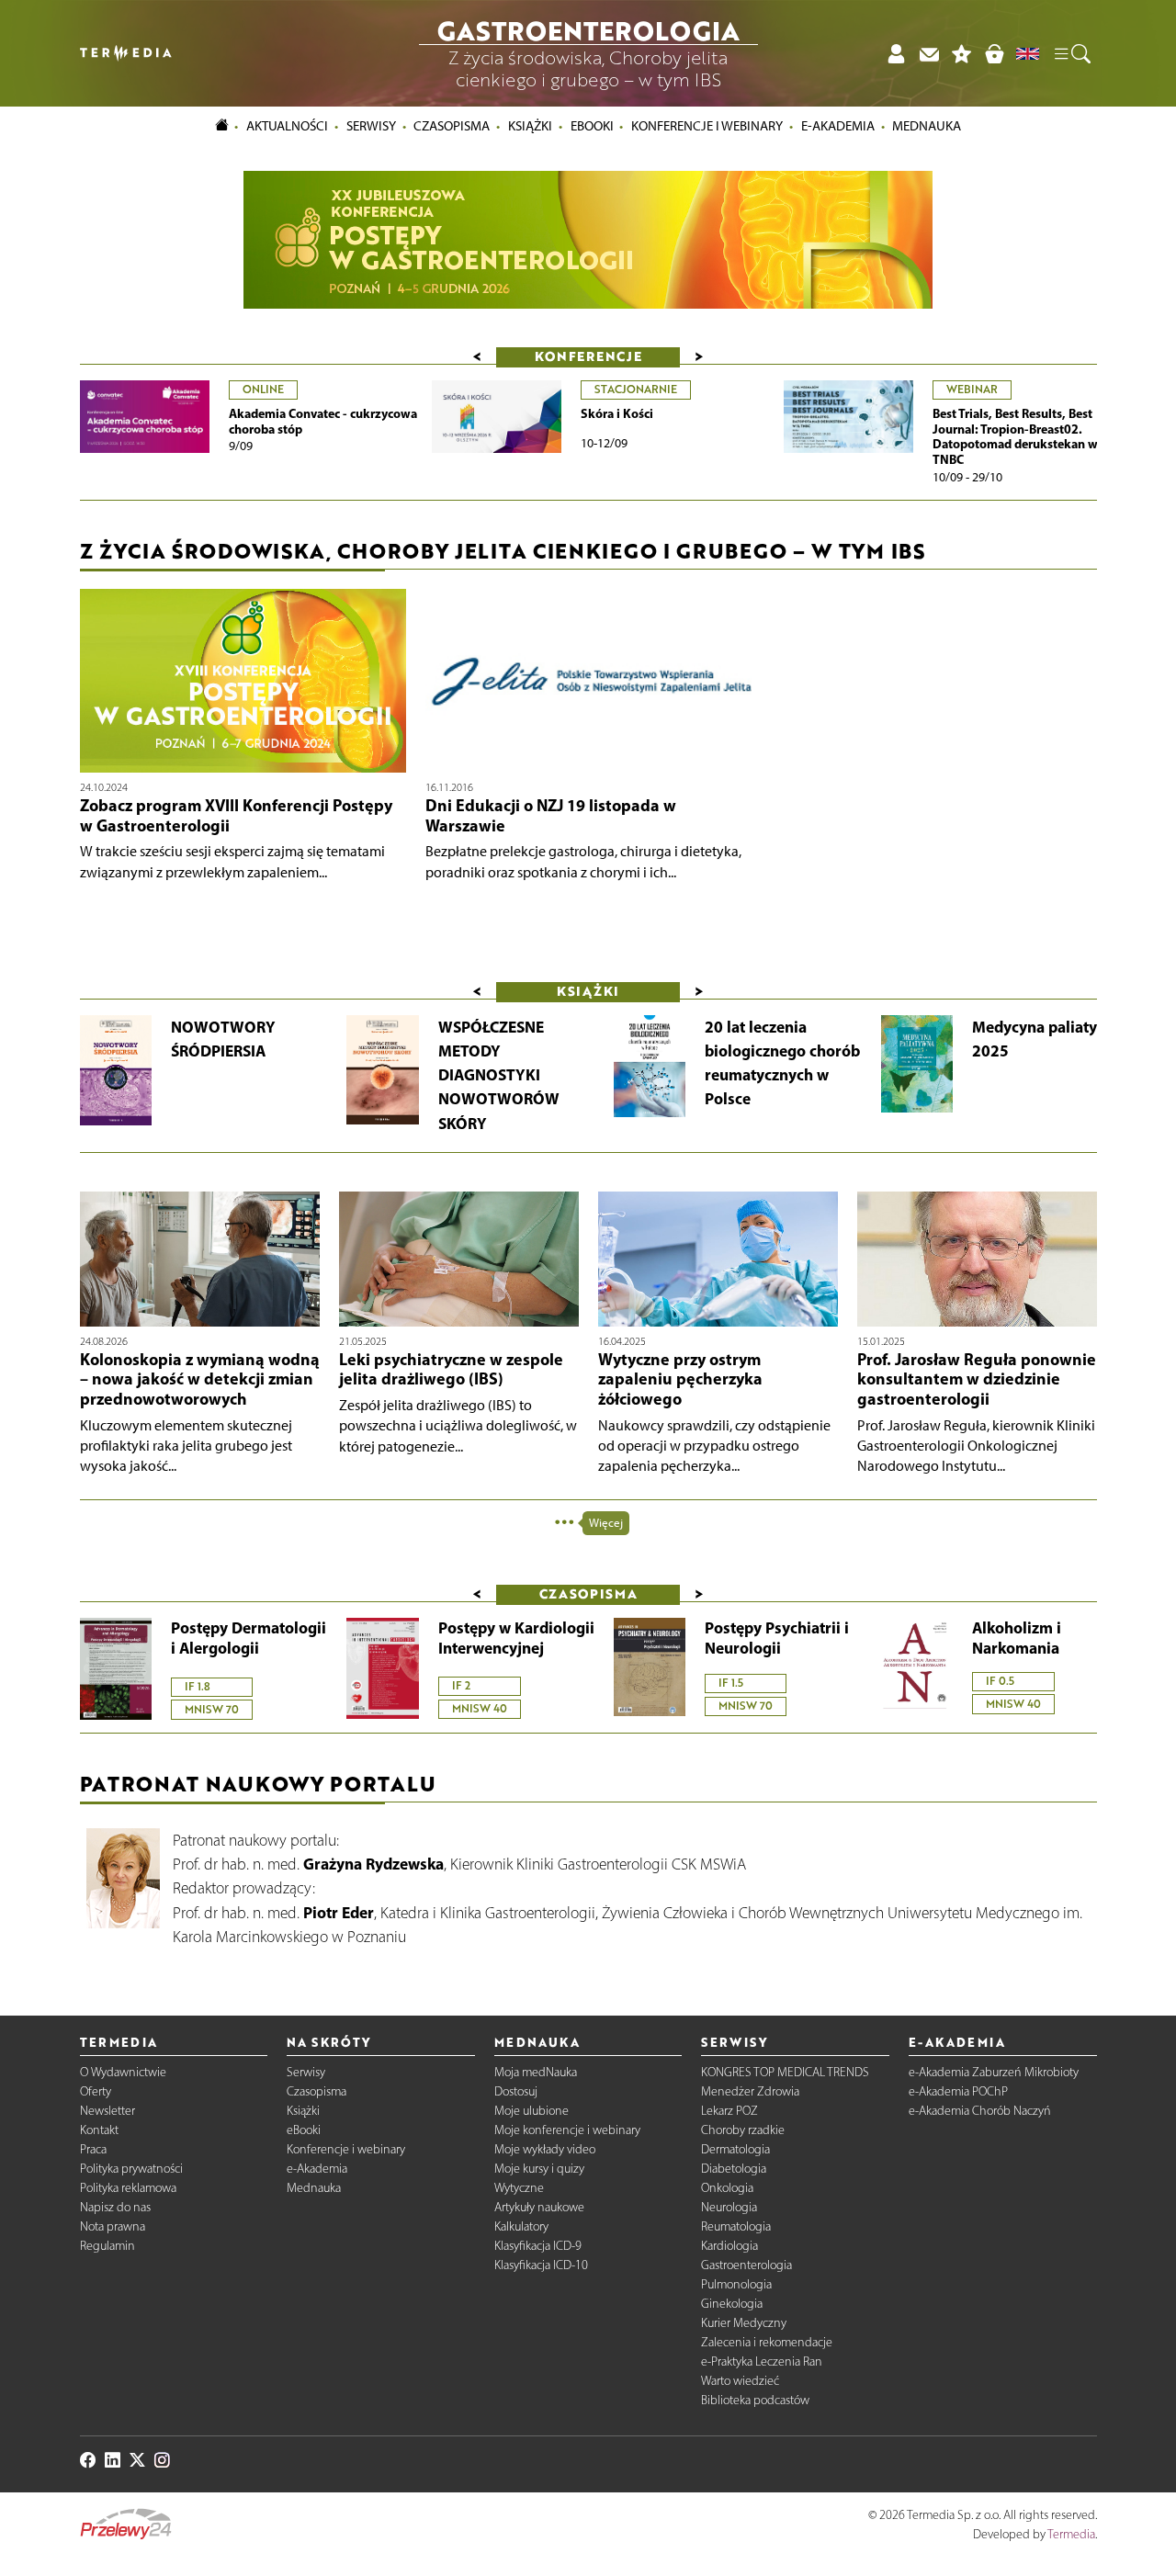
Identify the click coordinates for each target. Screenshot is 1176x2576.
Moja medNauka (536, 2072)
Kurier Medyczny (744, 2323)
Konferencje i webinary (346, 2149)
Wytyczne (519, 2188)
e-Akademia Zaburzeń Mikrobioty (994, 2072)
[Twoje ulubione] (962, 54)
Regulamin (107, 2246)
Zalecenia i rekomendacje (767, 2342)
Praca (93, 2149)
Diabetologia (734, 2169)
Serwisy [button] (371, 126)
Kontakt (99, 2130)
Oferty (96, 2091)
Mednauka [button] (927, 126)
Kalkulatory (521, 2226)
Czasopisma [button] (452, 126)
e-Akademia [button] (838, 126)
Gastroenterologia (746, 2265)
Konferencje (588, 356)
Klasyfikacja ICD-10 (541, 2265)
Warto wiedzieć (740, 2381)
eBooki (592, 126)
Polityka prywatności (131, 2169)
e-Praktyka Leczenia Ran (762, 2361)
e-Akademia (317, 2169)
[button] (1071, 53)
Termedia (1071, 2534)
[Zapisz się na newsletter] (929, 54)
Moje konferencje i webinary (567, 2130)
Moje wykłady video (545, 2149)
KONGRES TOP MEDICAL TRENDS (785, 2072)
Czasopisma (317, 2091)
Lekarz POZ (729, 2111)
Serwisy (306, 2072)
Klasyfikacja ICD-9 (538, 2246)
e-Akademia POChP (958, 2091)
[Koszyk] (994, 54)
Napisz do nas (115, 2207)
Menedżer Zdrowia (750, 2091)
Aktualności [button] (287, 126)
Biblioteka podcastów (755, 2400)
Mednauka (314, 2188)
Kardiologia (729, 2246)
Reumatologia (736, 2226)
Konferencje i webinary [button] (707, 126)
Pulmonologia (736, 2284)
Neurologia (729, 2207)
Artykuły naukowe (539, 2207)
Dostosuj (516, 2091)
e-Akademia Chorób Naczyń (980, 2111)
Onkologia (727, 2188)
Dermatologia (735, 2149)
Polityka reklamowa (128, 2188)
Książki (530, 126)
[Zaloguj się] (896, 54)
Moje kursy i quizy (539, 2169)
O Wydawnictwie (123, 2072)
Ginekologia (732, 2304)
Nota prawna (113, 2226)
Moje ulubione (531, 2111)
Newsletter (107, 2111)
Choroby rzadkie (743, 2130)
